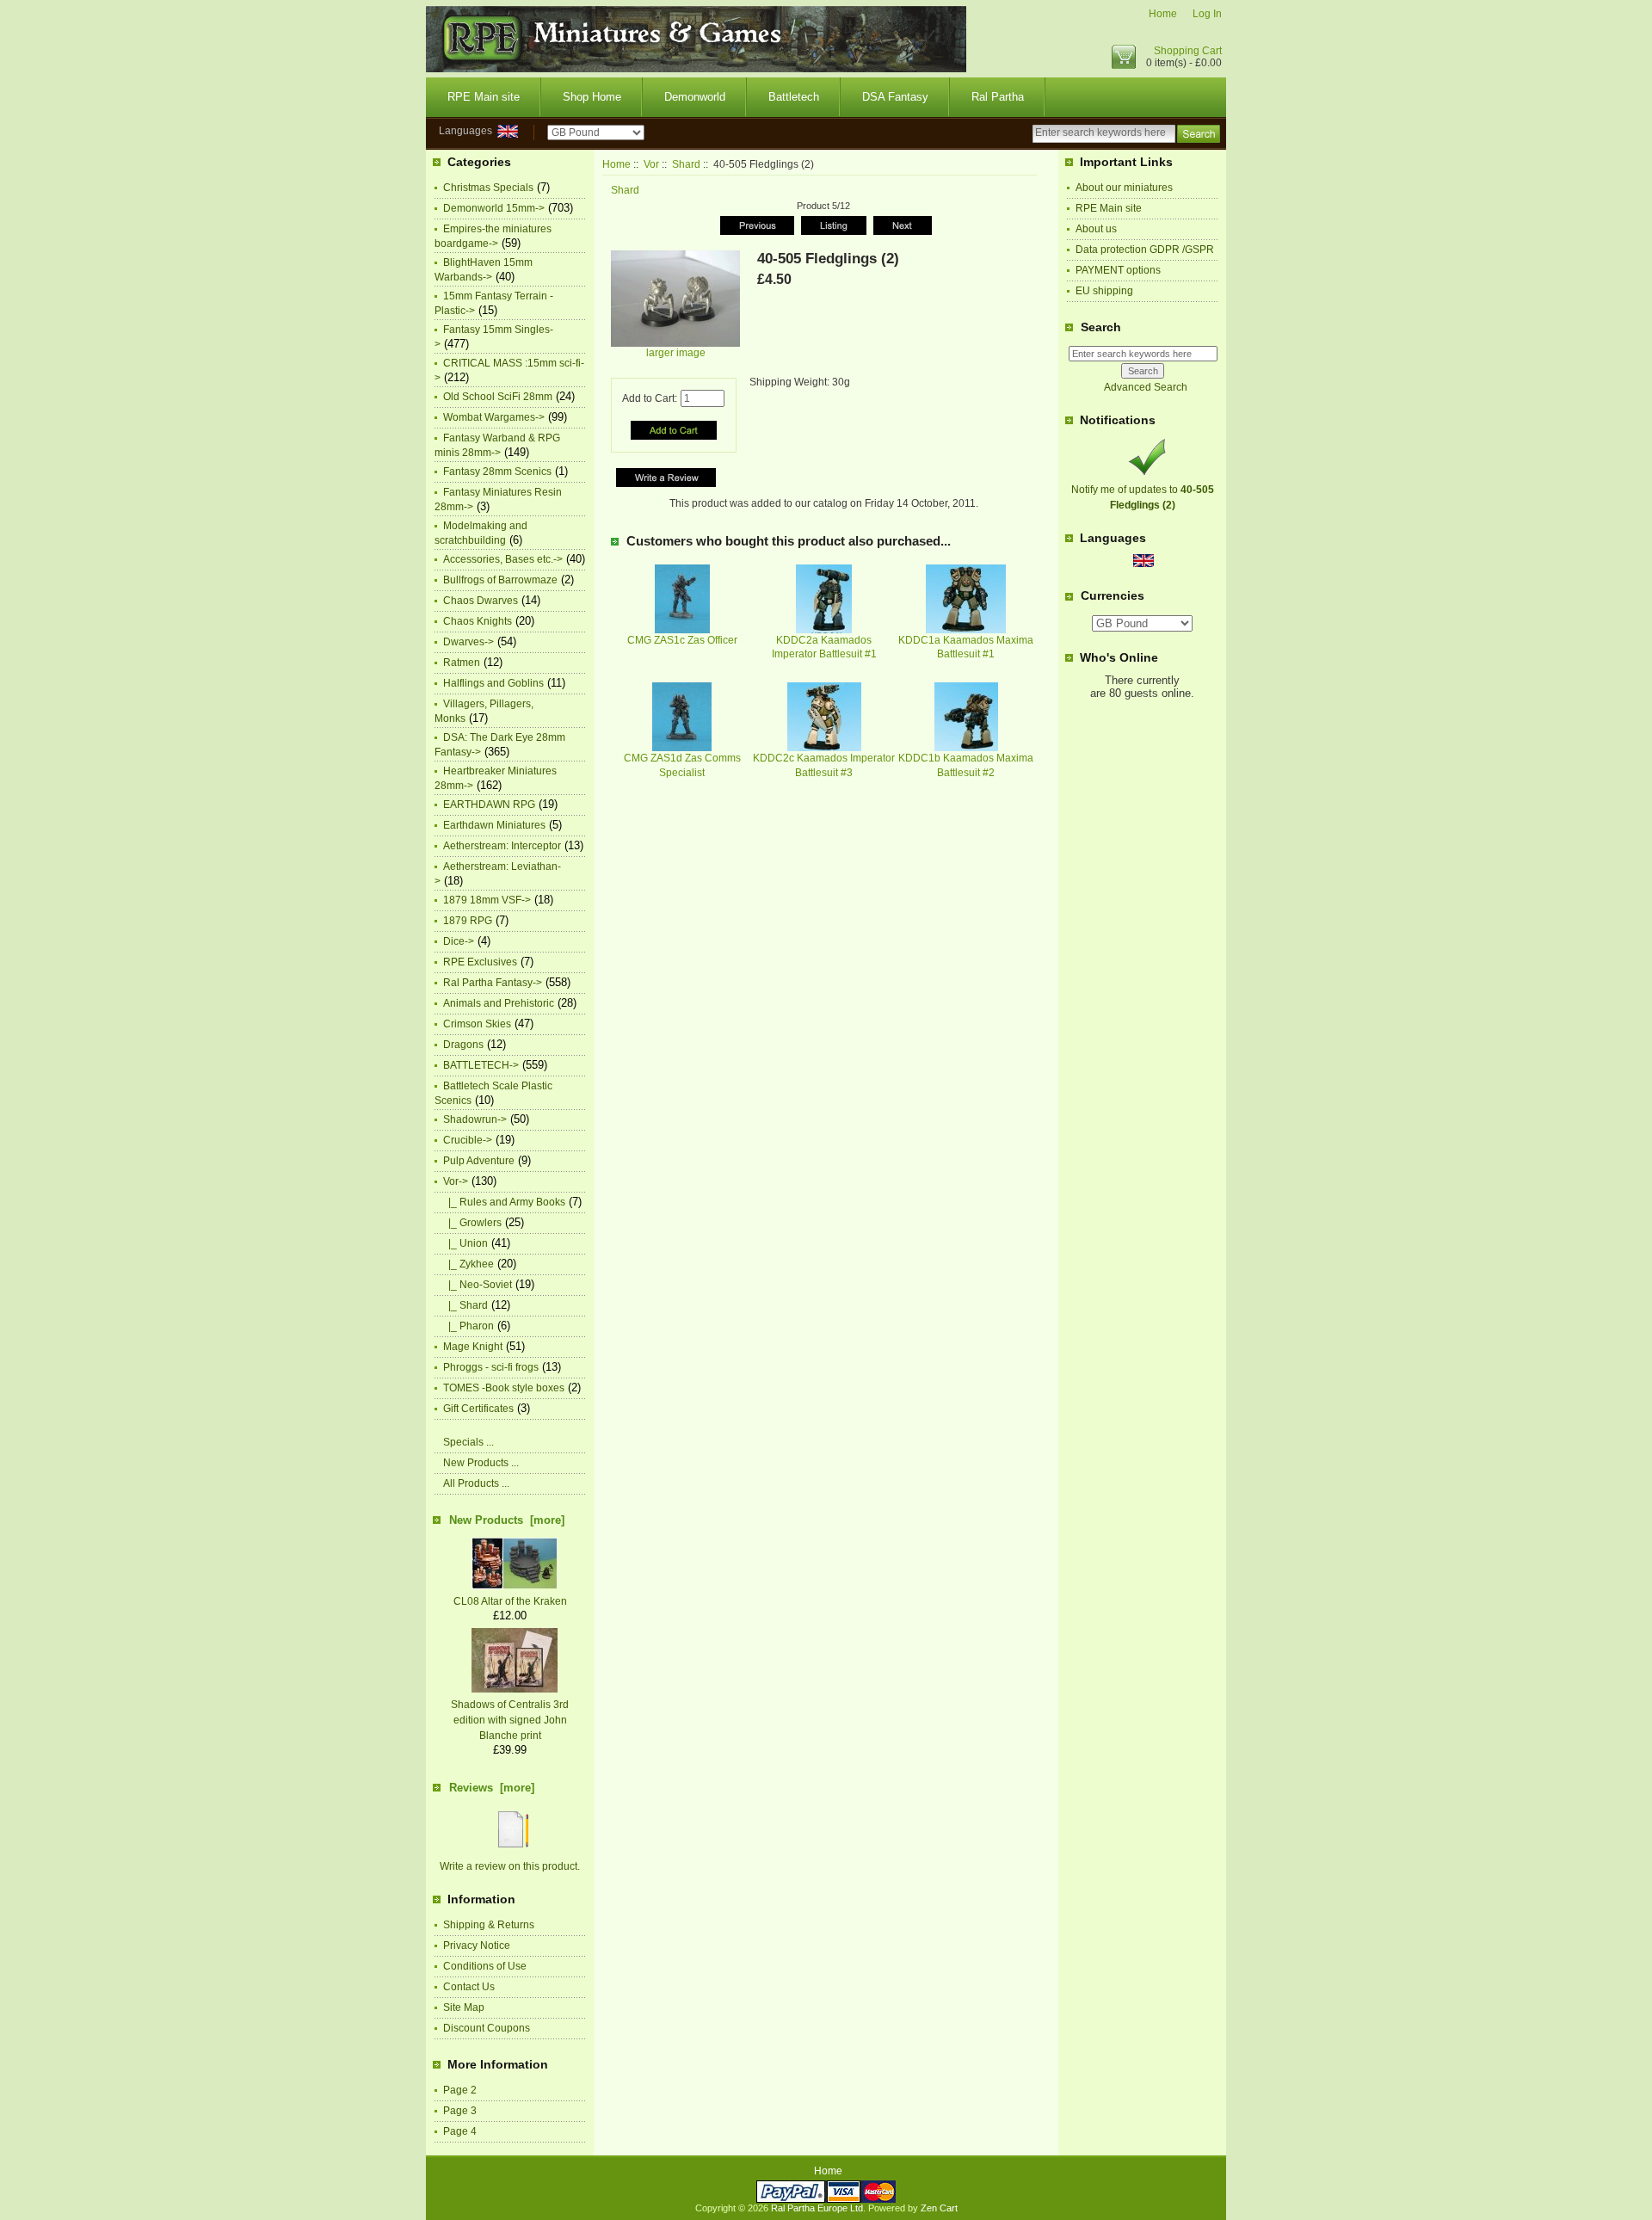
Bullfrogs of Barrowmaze (500, 580)
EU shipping (1104, 291)
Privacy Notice (477, 1946)
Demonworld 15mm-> (494, 208)
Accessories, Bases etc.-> (503, 559)
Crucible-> (468, 1140)
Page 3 (460, 2111)
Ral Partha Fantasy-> (493, 983)
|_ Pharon (468, 1326)
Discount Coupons (487, 2028)
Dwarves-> (468, 642)
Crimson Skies (477, 1024)
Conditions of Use (485, 1966)
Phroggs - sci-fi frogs (491, 1367)
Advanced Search (1146, 387)
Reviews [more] (492, 1788)
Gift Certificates (478, 1409)
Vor (651, 164)
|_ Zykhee (468, 1264)
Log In (1207, 14)
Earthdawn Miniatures (494, 825)
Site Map (464, 2007)
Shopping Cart (1188, 51)
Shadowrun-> (475, 1119)
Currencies (1113, 596)
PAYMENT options (1118, 270)
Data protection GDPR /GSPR (1145, 250)
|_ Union (465, 1243)
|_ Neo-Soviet (478, 1285)
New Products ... (481, 1463)
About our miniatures (1124, 188)
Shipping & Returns (489, 1925)
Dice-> (459, 941)
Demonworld (695, 97)
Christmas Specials (488, 188)
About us (1096, 229)
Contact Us (469, 1987)
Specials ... (468, 1442)
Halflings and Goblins (493, 683)
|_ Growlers (472, 1223)
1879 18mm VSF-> (487, 900)
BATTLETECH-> (481, 1065)
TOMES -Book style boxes (504, 1388)
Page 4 (460, 2131)
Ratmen (462, 663)
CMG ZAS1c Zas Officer (682, 640)
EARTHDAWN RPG (489, 805)
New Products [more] (507, 1520)
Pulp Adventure (479, 1161)
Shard (686, 164)
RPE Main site (484, 97)
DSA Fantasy (895, 97)
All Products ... (476, 1483)
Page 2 (460, 2090)
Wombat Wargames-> (494, 417)
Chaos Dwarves (481, 601)
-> (456, 1181)
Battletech (794, 97)
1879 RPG (468, 921)
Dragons (463, 1045)
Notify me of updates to (1143, 497)
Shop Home (592, 97)
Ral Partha (998, 97)
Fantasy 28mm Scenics (497, 472)
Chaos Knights (478, 621)
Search (1101, 327)
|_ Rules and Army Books (504, 1202)
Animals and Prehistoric (499, 1003)
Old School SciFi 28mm (498, 397)
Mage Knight (473, 1347)
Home (1163, 14)
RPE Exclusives (480, 962)
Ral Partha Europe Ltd (817, 2208)
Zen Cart (939, 2208)
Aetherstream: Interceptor (502, 846)
